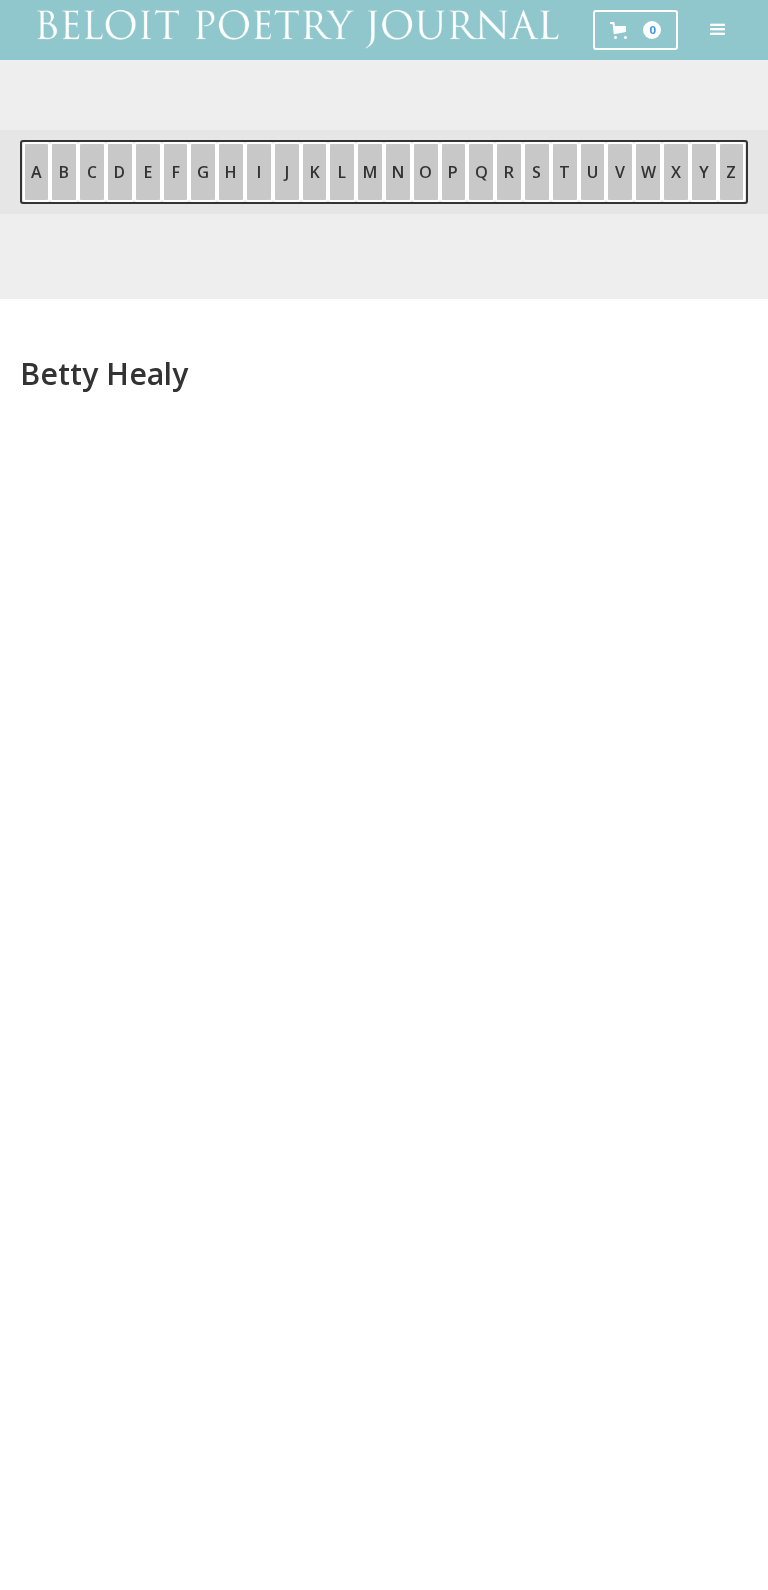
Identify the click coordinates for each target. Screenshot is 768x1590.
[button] (718, 30)
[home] (296, 30)
